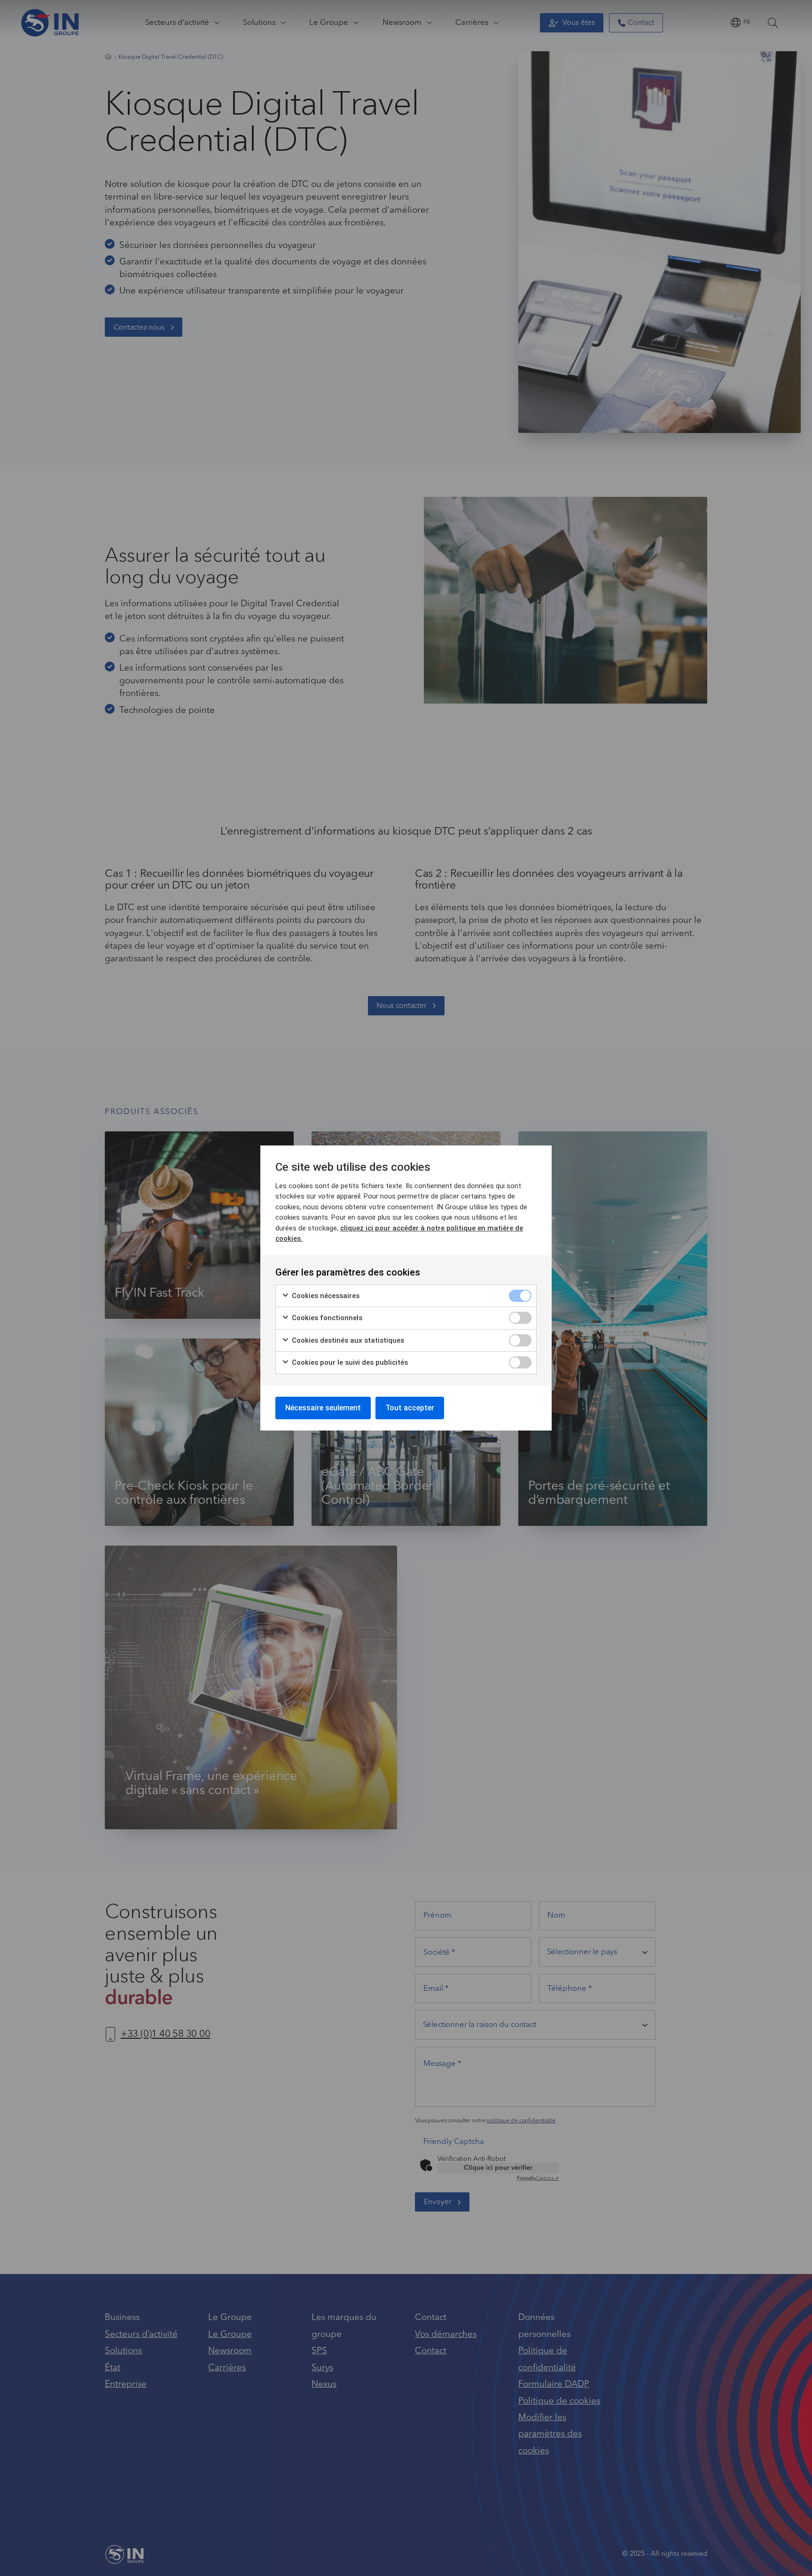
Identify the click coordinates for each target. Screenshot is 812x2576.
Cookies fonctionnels (326, 1318)
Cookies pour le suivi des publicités (349, 1362)
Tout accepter (410, 1408)
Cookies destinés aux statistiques (347, 1340)
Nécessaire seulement (323, 1408)
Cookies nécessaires (325, 1296)
